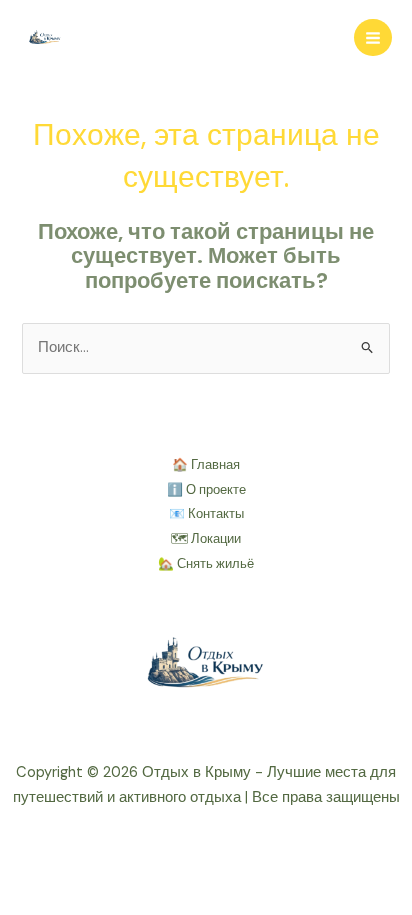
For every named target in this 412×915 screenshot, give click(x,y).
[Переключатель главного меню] (373, 38)
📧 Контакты (206, 513)
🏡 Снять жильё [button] (206, 563)
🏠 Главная (206, 464)
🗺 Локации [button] (206, 538)
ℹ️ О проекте (206, 489)
